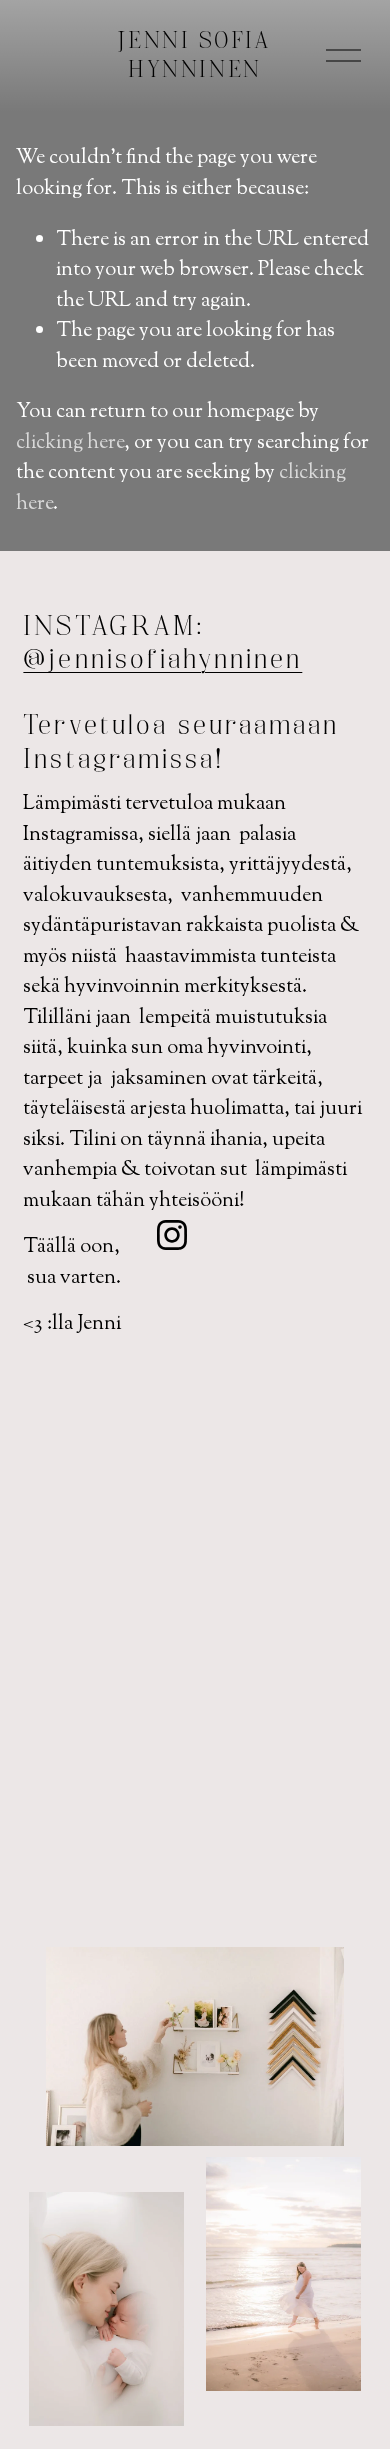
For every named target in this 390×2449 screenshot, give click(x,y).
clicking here (70, 443)
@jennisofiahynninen (162, 660)
